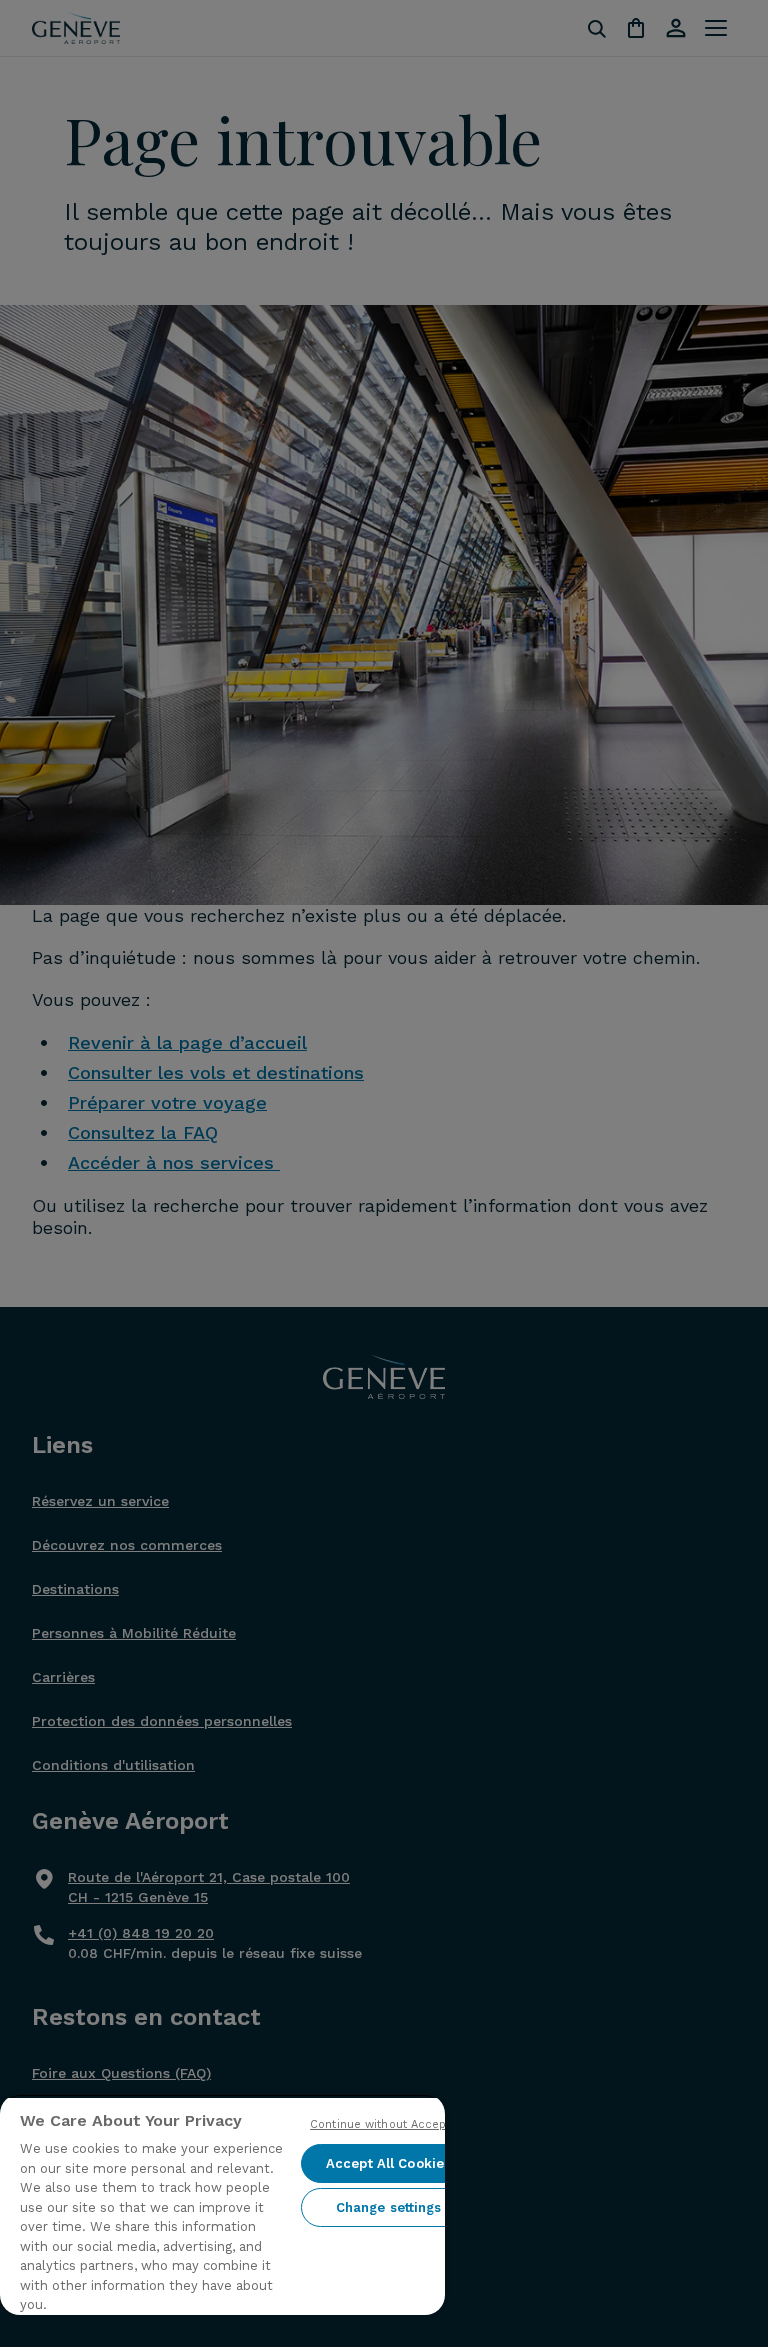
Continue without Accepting (388, 2124)
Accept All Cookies (388, 2163)
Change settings (389, 2207)
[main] (222, 2204)
